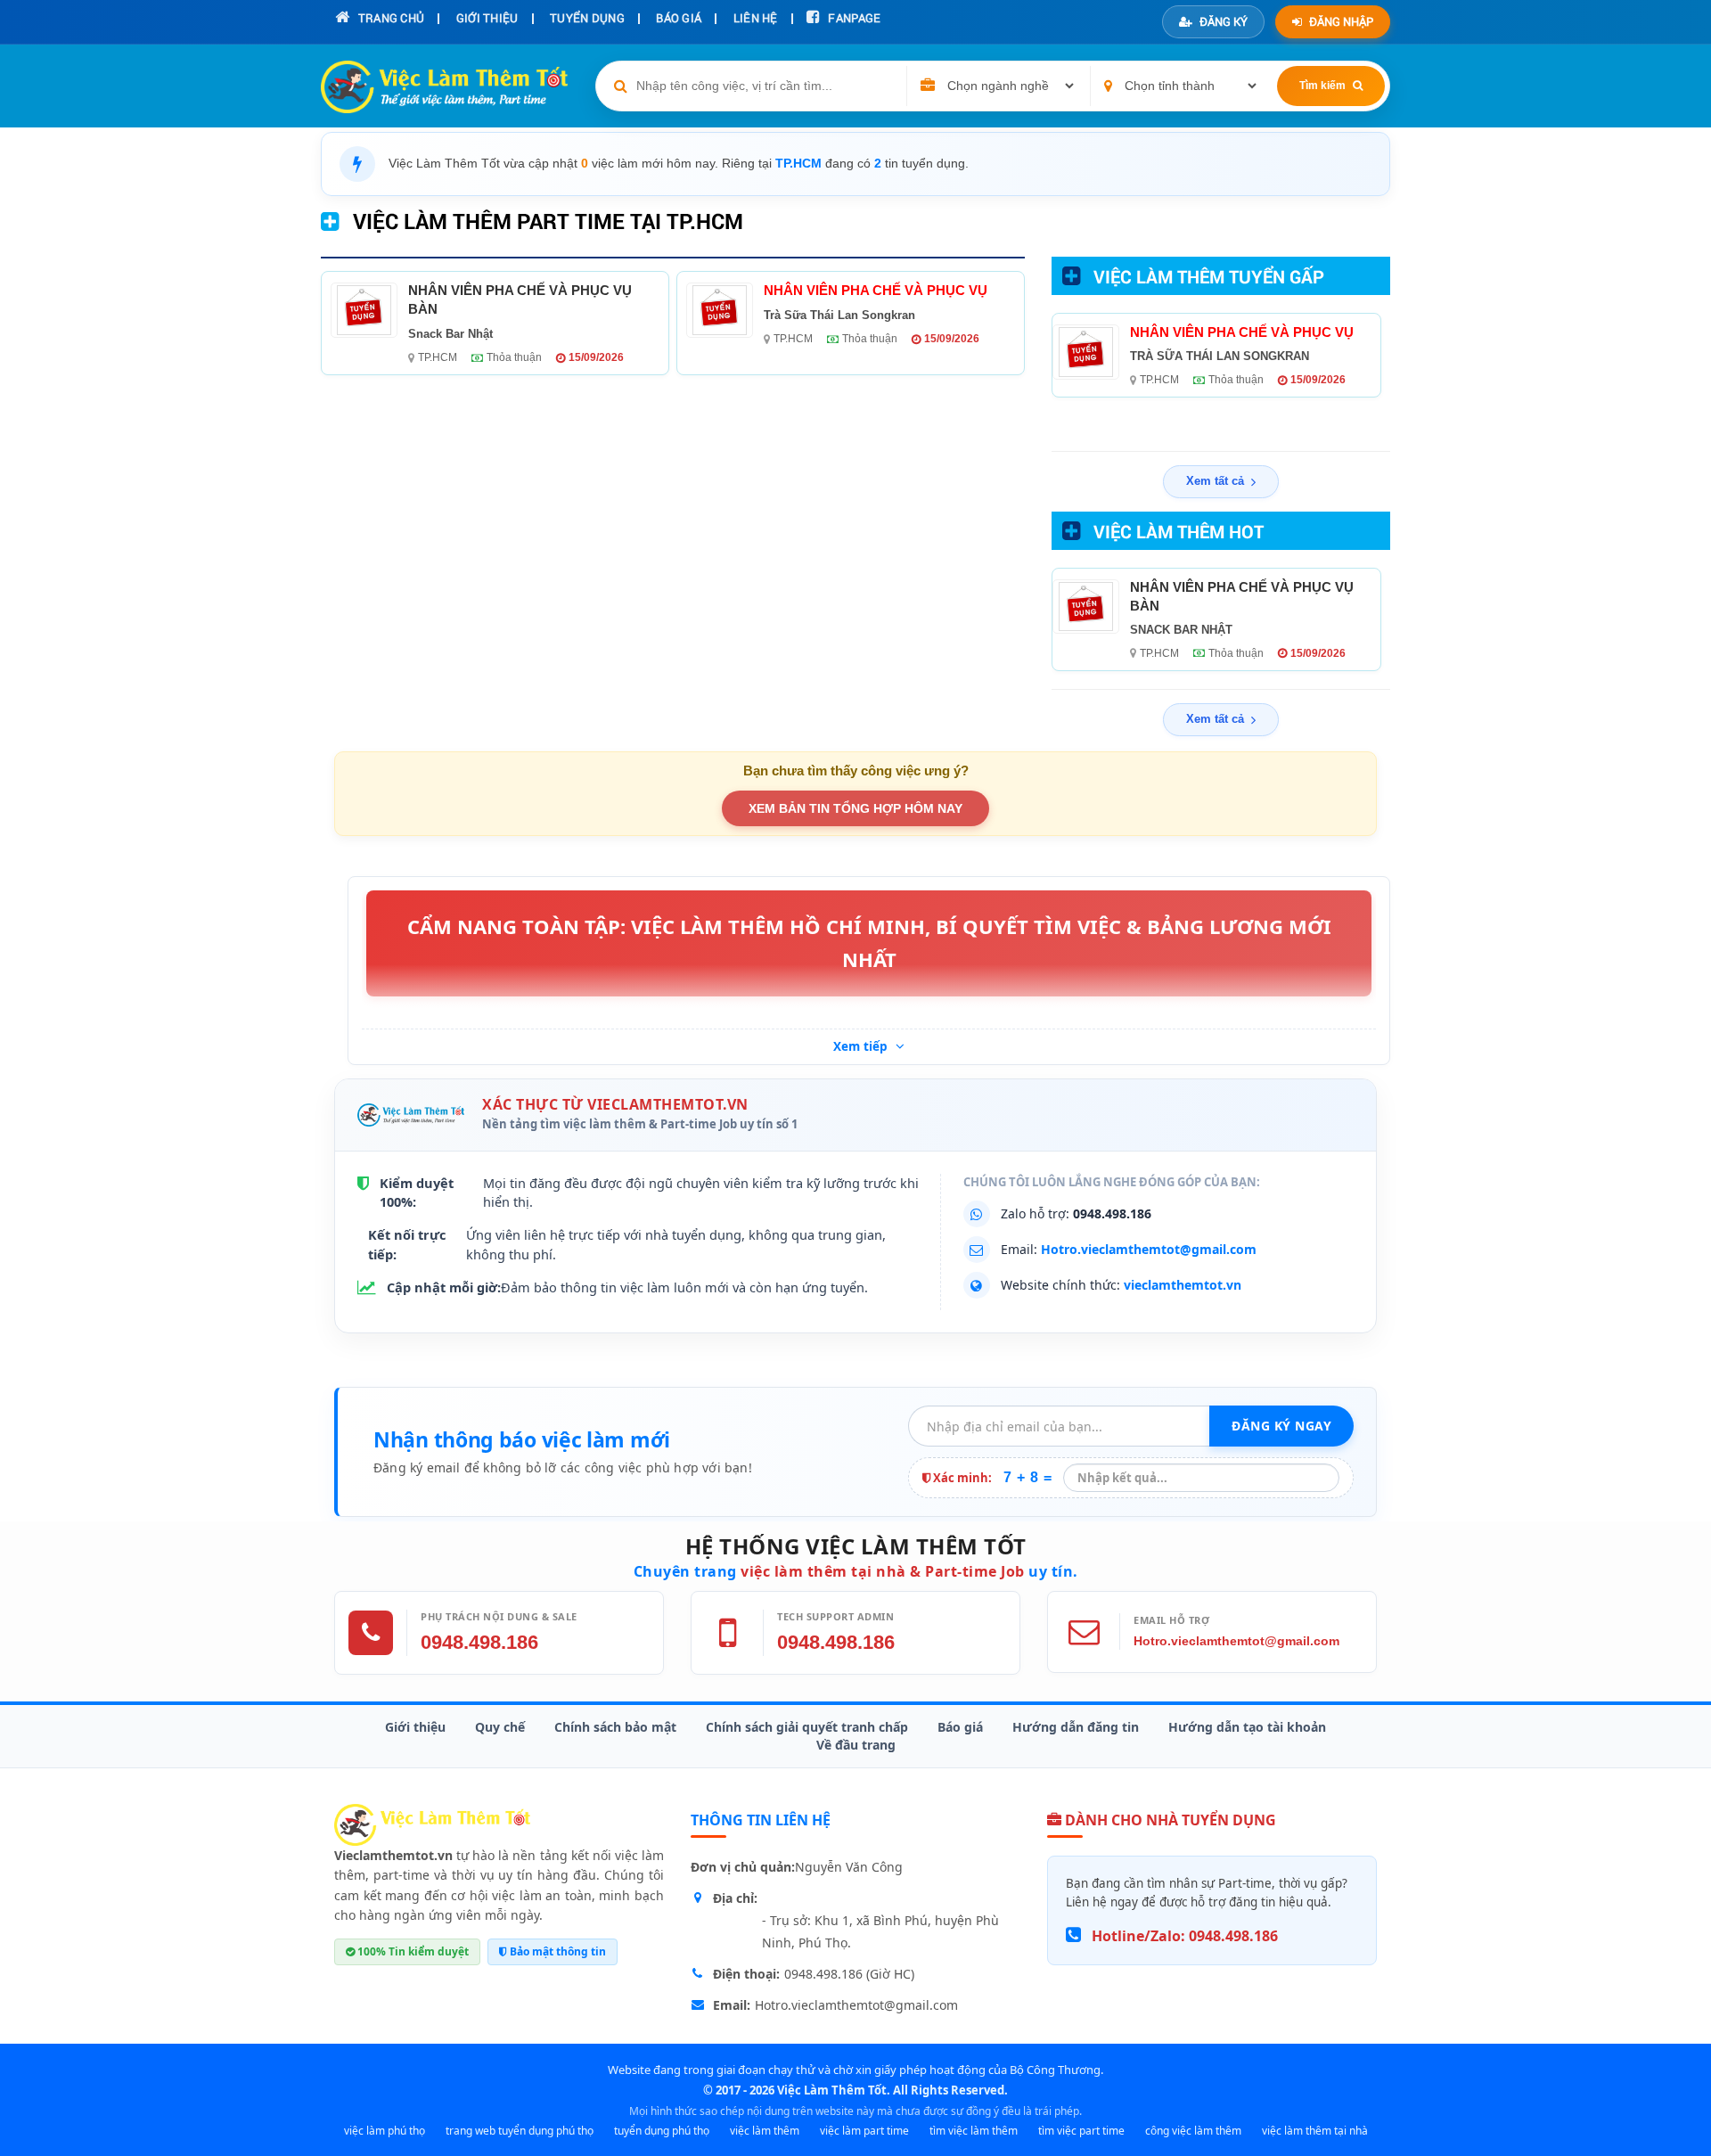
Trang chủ (389, 18)
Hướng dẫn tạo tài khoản (1247, 1727)
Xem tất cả (1215, 481)
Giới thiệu (415, 1727)
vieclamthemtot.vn (1183, 1285)
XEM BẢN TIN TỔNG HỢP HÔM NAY (855, 808)
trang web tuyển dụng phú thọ (520, 2131)
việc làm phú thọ (385, 2131)
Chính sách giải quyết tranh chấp (807, 1727)
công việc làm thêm (1193, 2131)
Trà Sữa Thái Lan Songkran (839, 315)
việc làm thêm (765, 2131)
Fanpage (853, 18)
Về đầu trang (856, 1745)
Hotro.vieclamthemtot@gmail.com (1149, 1249)
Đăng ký (1224, 21)
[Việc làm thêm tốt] (432, 1824)
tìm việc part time (1081, 2131)
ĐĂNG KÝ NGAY (1281, 1426)
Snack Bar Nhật (450, 334)
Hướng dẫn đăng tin (1076, 1727)
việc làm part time (864, 2131)
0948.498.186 (479, 1642)
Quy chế (500, 1727)
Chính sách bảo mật (615, 1727)
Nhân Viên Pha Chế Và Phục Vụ (876, 290)
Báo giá (960, 1727)
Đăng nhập (1341, 21)
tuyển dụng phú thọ (662, 2131)
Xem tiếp (862, 1046)
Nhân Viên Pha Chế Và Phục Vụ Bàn (520, 299)
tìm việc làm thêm (974, 2131)
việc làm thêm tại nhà (1315, 2131)
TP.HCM (438, 357)
